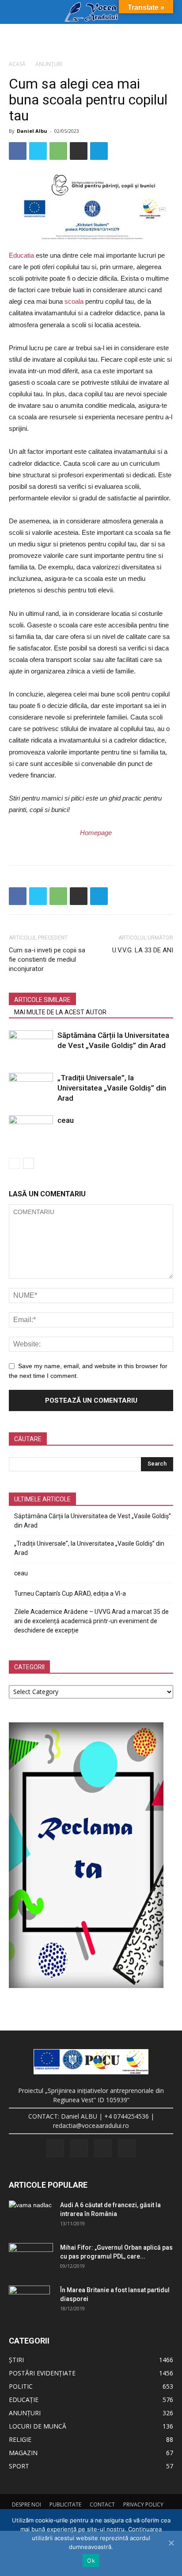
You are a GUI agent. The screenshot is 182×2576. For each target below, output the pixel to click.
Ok (91, 2561)
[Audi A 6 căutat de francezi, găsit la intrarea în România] (31, 2212)
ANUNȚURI (49, 64)
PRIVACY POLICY (143, 2504)
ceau (66, 1120)
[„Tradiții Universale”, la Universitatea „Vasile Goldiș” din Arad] (31, 1088)
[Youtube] (127, 2148)
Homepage (96, 833)
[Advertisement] (91, 39)
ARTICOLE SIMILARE (42, 1000)
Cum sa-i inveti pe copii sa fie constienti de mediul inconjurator (47, 959)
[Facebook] (55, 2148)
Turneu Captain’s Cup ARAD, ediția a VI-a (70, 1594)
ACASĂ (17, 64)
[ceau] (31, 1131)
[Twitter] (103, 2148)
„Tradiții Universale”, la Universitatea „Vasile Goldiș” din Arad (112, 1088)
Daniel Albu (32, 131)
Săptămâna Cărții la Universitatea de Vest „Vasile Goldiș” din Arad (93, 1521)
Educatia (21, 255)
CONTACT (102, 2504)
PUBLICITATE (65, 2504)
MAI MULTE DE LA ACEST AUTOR (60, 1012)
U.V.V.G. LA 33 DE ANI (143, 950)
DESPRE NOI (27, 2504)
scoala (74, 301)
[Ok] (171, 2543)
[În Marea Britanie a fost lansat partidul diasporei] (29, 2301)
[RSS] (79, 2148)
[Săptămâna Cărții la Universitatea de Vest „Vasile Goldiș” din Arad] (31, 1046)
